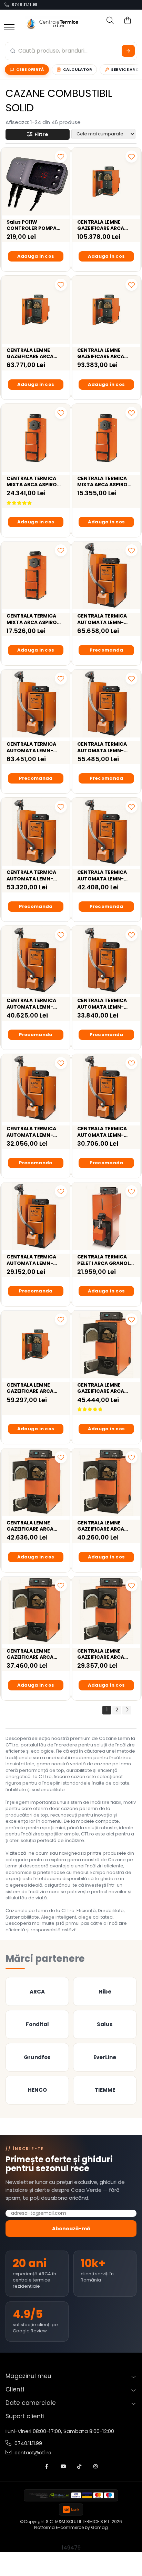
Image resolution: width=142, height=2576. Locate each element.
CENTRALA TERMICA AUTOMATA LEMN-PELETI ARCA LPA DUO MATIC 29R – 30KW (33, 1260)
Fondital (37, 2024)
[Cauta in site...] (107, 23)
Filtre (40, 134)
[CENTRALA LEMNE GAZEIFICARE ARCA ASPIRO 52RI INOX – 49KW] (106, 1611)
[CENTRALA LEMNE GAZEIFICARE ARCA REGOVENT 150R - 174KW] (106, 310)
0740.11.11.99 (24, 5)
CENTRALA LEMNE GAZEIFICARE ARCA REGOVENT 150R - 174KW (101, 353)
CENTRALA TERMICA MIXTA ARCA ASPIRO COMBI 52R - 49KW (32, 481)
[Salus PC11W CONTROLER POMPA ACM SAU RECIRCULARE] (36, 182)
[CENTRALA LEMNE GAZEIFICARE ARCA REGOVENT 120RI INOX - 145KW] (36, 310)
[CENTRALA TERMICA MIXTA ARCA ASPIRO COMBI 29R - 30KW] (106, 438)
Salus (105, 2024)
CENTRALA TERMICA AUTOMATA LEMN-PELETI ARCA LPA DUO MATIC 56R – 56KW (33, 1003)
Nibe (105, 1992)
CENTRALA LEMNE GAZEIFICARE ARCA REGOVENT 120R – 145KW (30, 1388)
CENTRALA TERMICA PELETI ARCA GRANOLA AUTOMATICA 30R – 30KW (105, 1260)
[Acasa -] (52, 23)
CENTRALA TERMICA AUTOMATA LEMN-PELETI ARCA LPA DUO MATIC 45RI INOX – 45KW (104, 1003)
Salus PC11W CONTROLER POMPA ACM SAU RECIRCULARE (35, 225)
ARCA (37, 1992)
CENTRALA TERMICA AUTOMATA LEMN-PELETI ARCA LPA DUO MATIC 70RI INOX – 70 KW (104, 747)
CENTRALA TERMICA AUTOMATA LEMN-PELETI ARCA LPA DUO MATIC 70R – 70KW (33, 875)
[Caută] (128, 51)
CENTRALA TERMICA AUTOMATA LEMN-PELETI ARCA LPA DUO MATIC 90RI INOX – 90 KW (104, 619)
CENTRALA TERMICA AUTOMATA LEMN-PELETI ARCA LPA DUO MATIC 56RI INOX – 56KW (104, 875)
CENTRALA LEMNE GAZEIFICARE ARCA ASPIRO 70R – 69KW (31, 1654)
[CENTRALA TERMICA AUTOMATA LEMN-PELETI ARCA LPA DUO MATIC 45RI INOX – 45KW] (106, 960)
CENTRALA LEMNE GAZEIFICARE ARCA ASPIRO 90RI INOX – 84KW (102, 1388)
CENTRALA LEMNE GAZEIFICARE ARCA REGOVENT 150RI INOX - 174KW (105, 225)
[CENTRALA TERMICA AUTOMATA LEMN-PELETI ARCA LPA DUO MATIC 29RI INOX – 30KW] (106, 1088)
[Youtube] (63, 2467)
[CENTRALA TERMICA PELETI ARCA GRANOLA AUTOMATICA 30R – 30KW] (106, 1216)
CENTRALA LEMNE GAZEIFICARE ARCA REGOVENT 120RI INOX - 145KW (34, 353)
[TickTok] (79, 2467)
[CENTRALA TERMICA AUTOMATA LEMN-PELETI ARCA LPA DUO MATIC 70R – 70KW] (36, 832)
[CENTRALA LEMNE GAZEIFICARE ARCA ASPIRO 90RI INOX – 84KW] (106, 1345)
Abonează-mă (71, 2229)
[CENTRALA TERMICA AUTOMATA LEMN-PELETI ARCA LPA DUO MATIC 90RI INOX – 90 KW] (106, 575)
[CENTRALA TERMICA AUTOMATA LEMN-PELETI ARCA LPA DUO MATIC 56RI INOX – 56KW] (106, 832)
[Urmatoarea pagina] (127, 1710)
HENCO (37, 2090)
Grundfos (37, 2057)
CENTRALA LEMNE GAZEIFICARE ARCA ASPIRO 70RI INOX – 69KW (102, 1526)
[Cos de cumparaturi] (124, 23)
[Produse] (9, 28)
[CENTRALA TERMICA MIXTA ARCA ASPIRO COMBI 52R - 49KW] (36, 438)
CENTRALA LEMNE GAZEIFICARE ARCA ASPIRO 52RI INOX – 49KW (101, 1654)
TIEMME (105, 2090)
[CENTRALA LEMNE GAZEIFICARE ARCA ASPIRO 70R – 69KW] (36, 1611)
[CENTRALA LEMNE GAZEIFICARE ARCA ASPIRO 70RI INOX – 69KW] (106, 1482)
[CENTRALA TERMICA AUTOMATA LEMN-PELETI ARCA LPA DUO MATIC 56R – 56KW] (36, 960)
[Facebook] (47, 2467)
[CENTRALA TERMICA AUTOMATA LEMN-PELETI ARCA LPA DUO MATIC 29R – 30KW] (36, 1216)
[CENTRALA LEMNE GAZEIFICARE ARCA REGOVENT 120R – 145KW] (36, 1345)
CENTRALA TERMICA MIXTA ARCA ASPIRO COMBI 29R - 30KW (102, 481)
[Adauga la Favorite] (61, 157)
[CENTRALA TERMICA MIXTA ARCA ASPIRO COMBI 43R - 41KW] (36, 575)
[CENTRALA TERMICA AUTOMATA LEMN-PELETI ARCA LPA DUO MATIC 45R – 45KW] (36, 1088)
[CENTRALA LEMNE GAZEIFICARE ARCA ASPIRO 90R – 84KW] (36, 1482)
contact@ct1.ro (32, 2453)
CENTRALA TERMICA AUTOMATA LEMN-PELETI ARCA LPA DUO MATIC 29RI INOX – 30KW (104, 1132)
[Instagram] (95, 2467)
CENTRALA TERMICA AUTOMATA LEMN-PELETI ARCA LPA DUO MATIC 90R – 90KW (33, 747)
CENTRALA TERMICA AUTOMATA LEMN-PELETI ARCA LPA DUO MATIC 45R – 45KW (33, 1132)
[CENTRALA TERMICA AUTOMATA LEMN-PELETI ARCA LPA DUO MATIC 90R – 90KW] (36, 704)
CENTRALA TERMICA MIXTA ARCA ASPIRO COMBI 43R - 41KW (32, 619)
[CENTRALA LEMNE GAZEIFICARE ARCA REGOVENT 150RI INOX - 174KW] (106, 182)
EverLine (105, 2057)
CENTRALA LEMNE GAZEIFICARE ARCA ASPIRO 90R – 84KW (31, 1526)
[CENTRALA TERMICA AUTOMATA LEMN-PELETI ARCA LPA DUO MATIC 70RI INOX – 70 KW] (106, 704)
